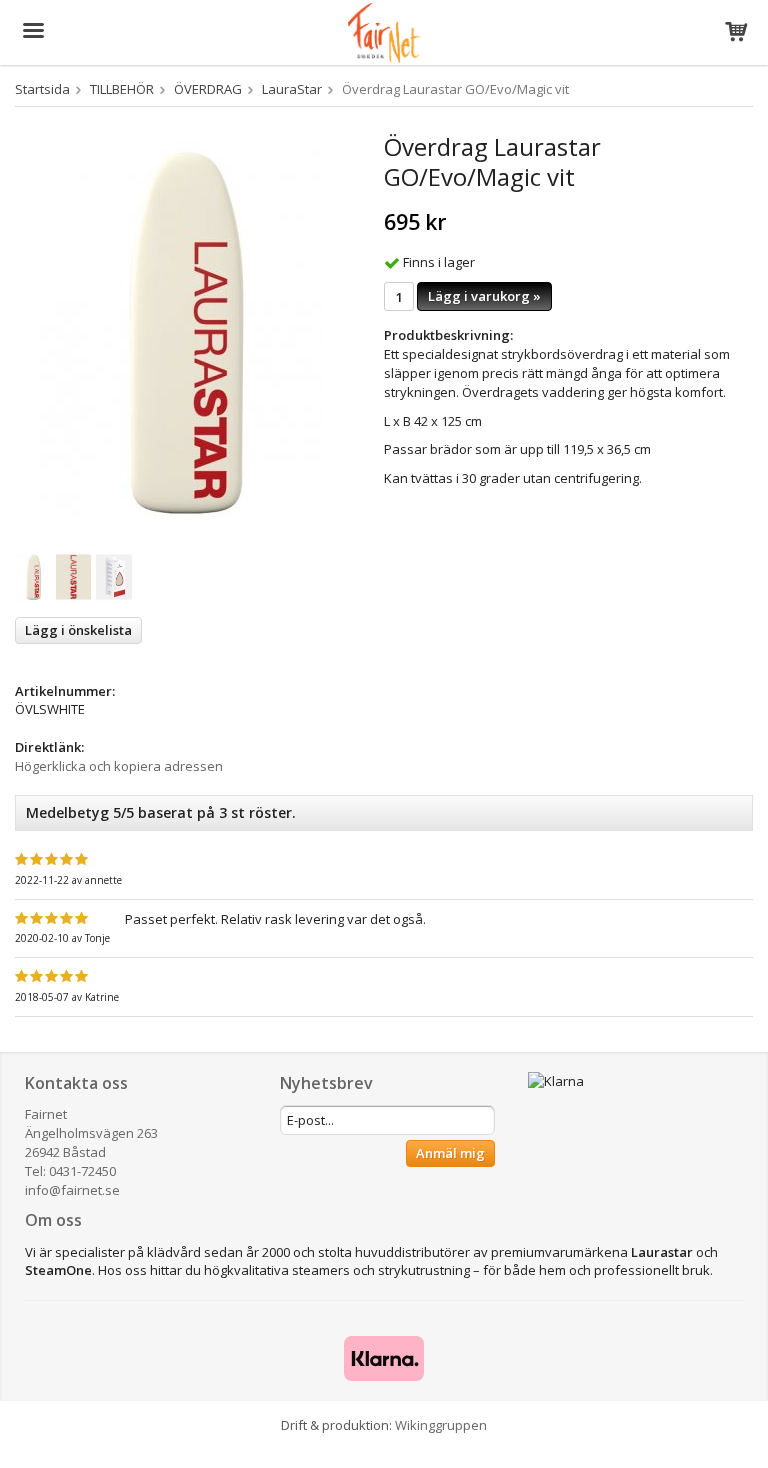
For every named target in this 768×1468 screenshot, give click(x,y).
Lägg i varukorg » (484, 296)
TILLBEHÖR (122, 89)
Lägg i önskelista (78, 630)
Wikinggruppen (441, 1425)
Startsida (42, 89)
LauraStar (292, 89)
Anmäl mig (450, 1153)
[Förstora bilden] (181, 332)
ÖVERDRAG (208, 89)
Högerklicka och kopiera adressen (119, 766)
